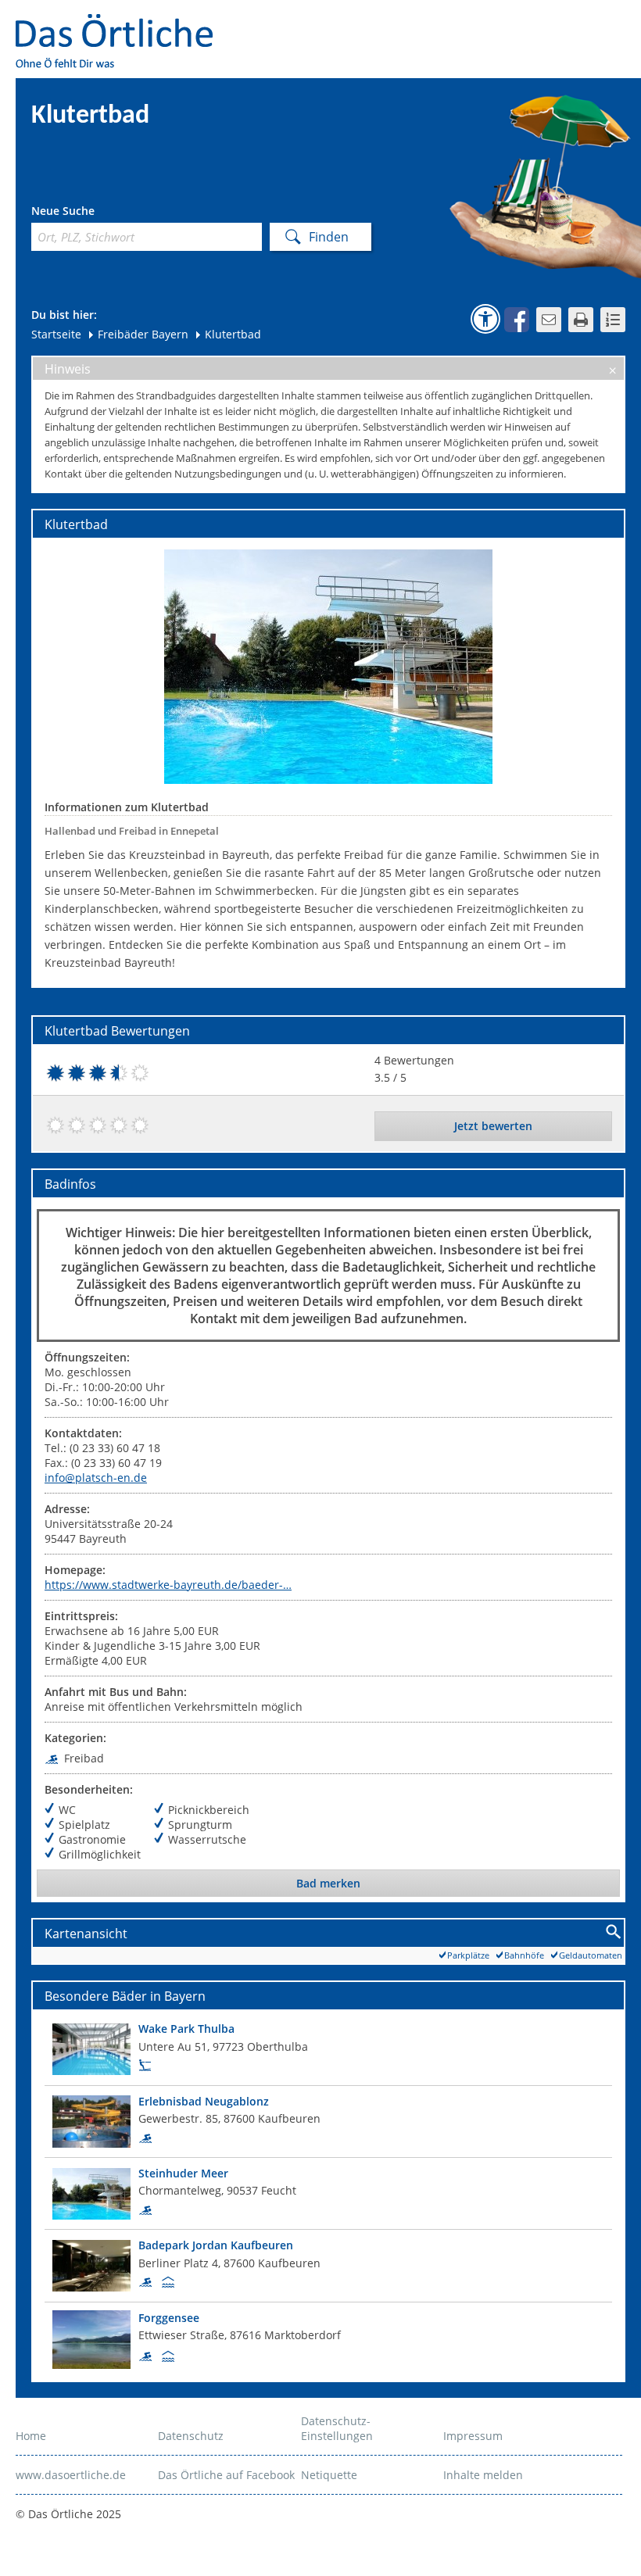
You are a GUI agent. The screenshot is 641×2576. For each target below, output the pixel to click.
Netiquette (329, 2475)
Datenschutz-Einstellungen (337, 2428)
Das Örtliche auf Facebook (226, 2475)
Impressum (473, 2436)
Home (31, 2436)
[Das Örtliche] (121, 24)
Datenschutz (191, 2436)
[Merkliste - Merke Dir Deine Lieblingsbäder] (613, 320)
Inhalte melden (483, 2475)
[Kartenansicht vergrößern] (614, 1932)
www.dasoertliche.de (71, 2475)
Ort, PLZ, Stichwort (100, 213)
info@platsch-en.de (96, 1478)
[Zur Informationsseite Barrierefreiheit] (485, 319)
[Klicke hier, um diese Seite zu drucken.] (581, 320)
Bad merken (328, 1883)
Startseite (56, 334)
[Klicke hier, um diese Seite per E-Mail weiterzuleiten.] (549, 320)
